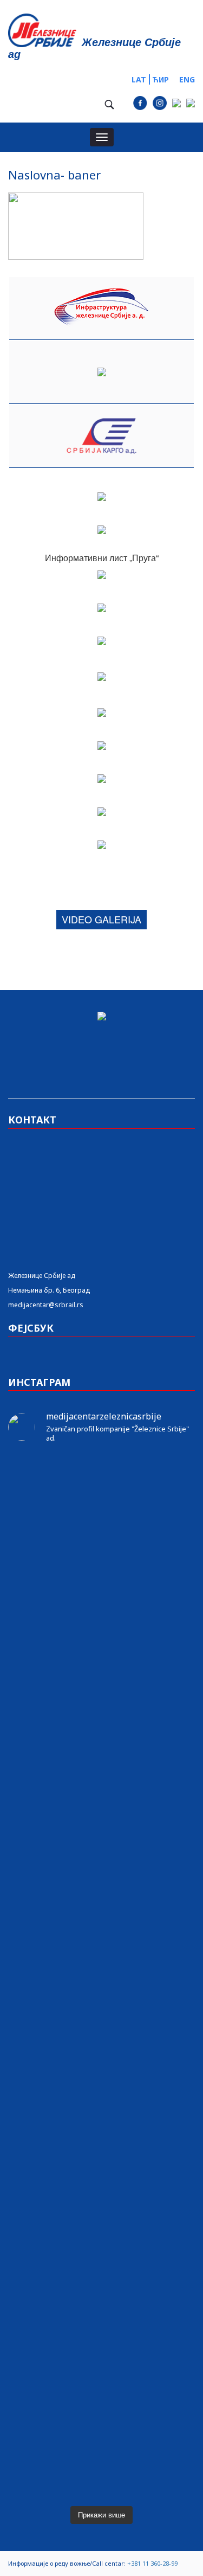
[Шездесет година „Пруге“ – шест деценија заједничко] (101, 2292)
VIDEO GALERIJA (101, 919)
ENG (187, 79)
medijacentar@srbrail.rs (46, 1305)
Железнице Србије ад (42, 1276)
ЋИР (161, 79)
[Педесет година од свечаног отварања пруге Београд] (101, 1986)
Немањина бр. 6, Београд (49, 1290)
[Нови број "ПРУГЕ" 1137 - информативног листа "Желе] (101, 1528)
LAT (139, 79)
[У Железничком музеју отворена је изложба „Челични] (101, 1757)
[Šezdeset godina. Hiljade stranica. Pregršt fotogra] (101, 2048)
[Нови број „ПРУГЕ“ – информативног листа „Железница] (101, 1480)
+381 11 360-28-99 (152, 2563)
